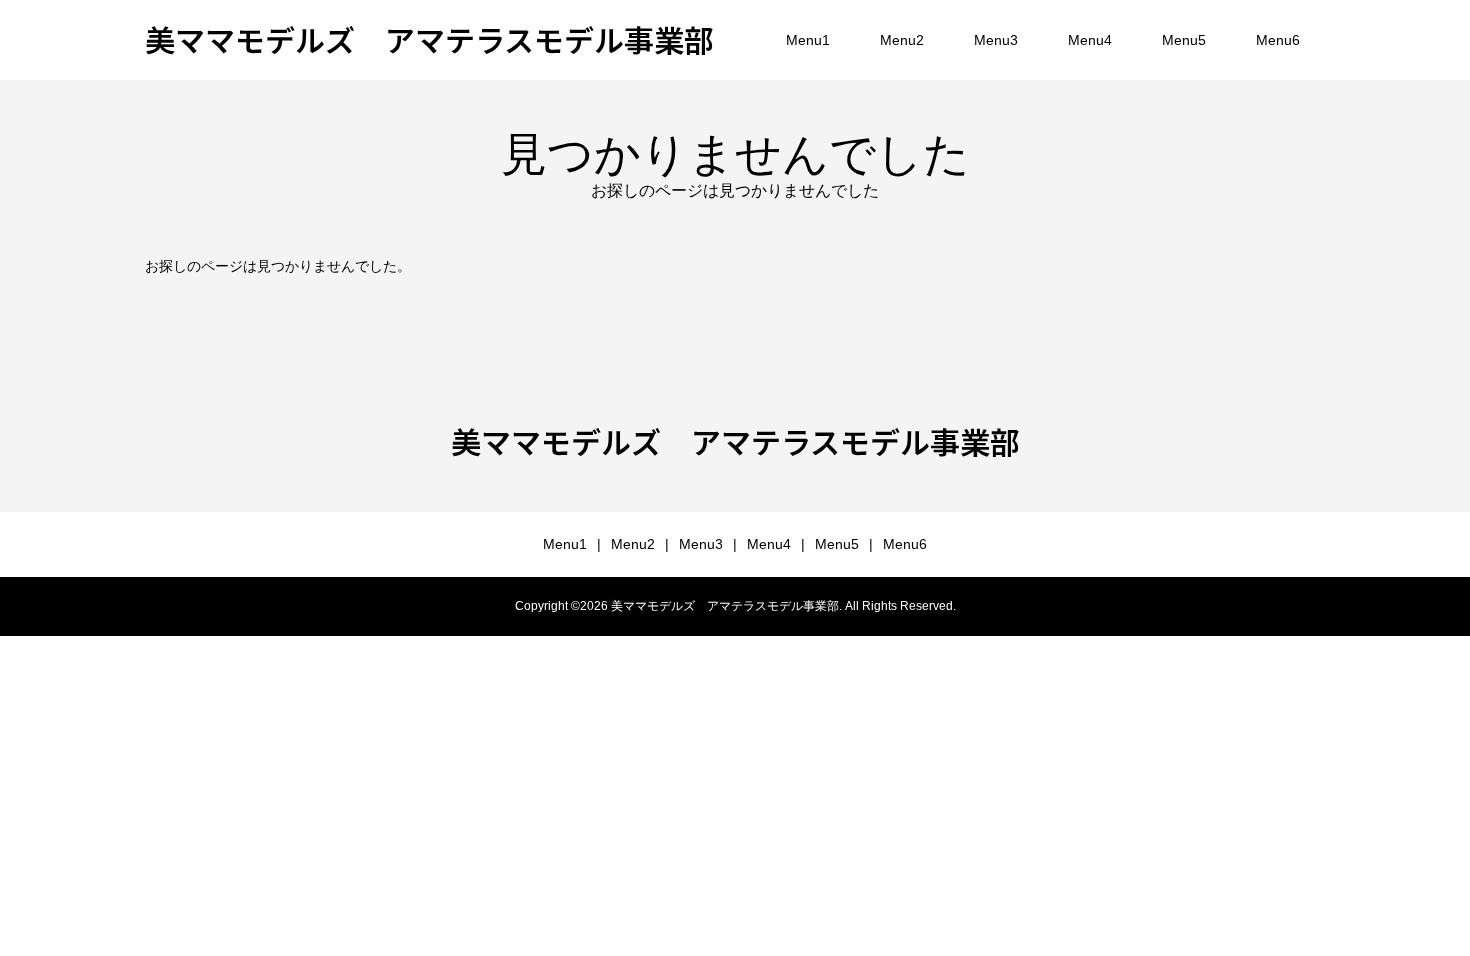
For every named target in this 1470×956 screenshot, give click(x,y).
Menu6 (1278, 40)
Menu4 (1090, 40)
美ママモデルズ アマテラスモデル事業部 (429, 39)
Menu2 (902, 40)
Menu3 (996, 40)
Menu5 (1184, 40)
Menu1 (808, 40)
